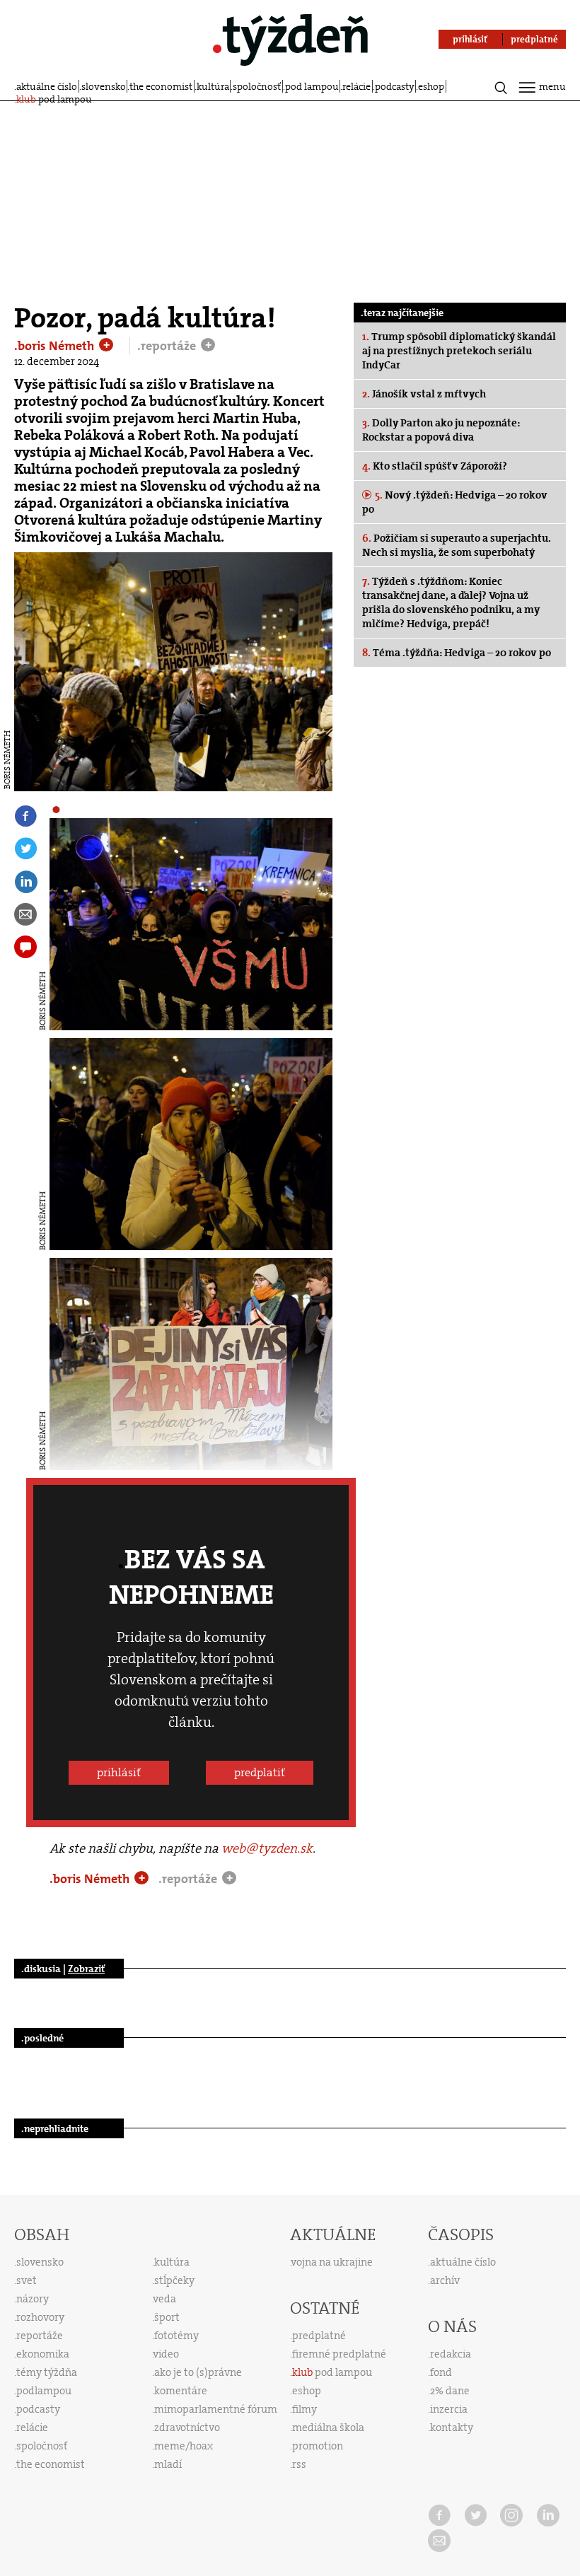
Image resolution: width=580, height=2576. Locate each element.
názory (33, 2299)
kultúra (213, 86)
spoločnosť (257, 86)
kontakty (452, 2428)
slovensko (104, 86)
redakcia (451, 2354)
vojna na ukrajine (332, 2262)
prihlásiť (119, 1772)
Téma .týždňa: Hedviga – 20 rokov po (457, 653)
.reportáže (168, 346)
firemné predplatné (339, 2354)
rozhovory (40, 2317)
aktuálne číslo (47, 86)
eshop (431, 86)
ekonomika (43, 2354)
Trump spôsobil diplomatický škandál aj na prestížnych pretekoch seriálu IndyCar (459, 351)
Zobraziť (86, 1969)
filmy (304, 2409)
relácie (356, 86)
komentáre (181, 2391)
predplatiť (260, 1772)
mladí (168, 2464)
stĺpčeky (174, 2280)
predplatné (319, 2336)
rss (299, 2464)
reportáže (40, 2336)
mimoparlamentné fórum (216, 2409)
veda (165, 2299)
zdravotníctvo (187, 2428)
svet (27, 2280)
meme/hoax (184, 2446)
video (166, 2354)
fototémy (176, 2336)
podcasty (395, 86)
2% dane (450, 2391)
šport (167, 2317)
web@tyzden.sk (267, 1848)
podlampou (44, 2391)
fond (441, 2372)
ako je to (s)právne (198, 2372)
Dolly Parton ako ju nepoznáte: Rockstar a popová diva (441, 430)
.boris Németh (56, 346)
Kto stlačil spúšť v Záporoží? (435, 466)
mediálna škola (328, 2428)
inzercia (449, 2409)
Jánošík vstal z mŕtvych (424, 394)
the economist (161, 86)
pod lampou (312, 86)
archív (445, 2280)
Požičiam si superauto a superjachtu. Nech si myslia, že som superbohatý (457, 545)
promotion (318, 2446)
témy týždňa (47, 2372)
